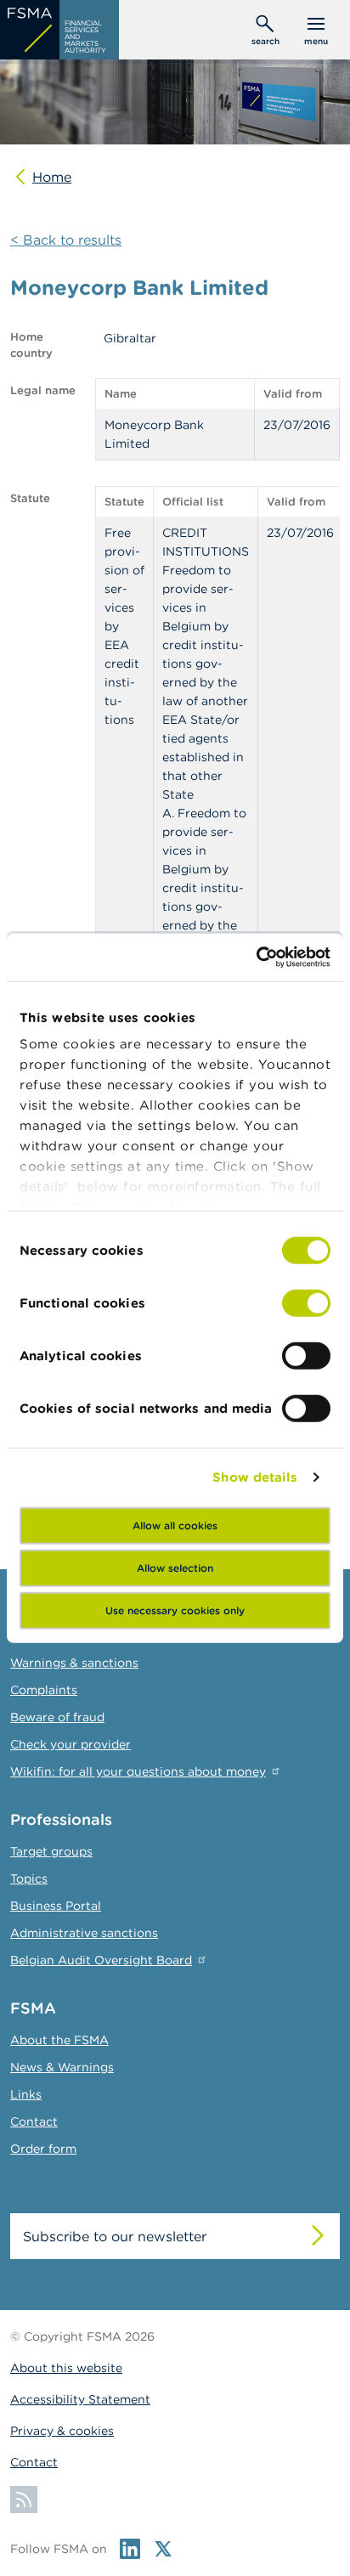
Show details (255, 1477)
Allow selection (175, 1567)
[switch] (306, 1302)
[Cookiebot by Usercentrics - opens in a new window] (256, 958)
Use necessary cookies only (175, 1610)
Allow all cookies (175, 1525)
